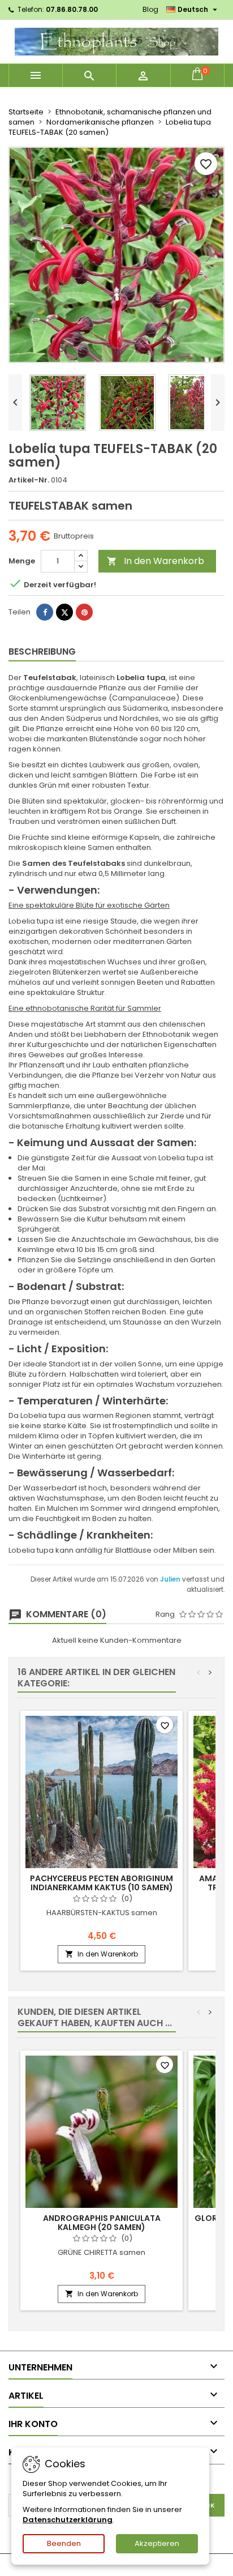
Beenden (64, 2543)
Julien (171, 1579)
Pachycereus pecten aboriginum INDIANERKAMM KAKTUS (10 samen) (102, 1883)
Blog (150, 9)
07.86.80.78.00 (72, 9)
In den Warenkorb (156, 561)
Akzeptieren (157, 2543)
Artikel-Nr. (29, 480)
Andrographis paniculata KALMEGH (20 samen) (102, 2223)
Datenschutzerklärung (68, 2520)
